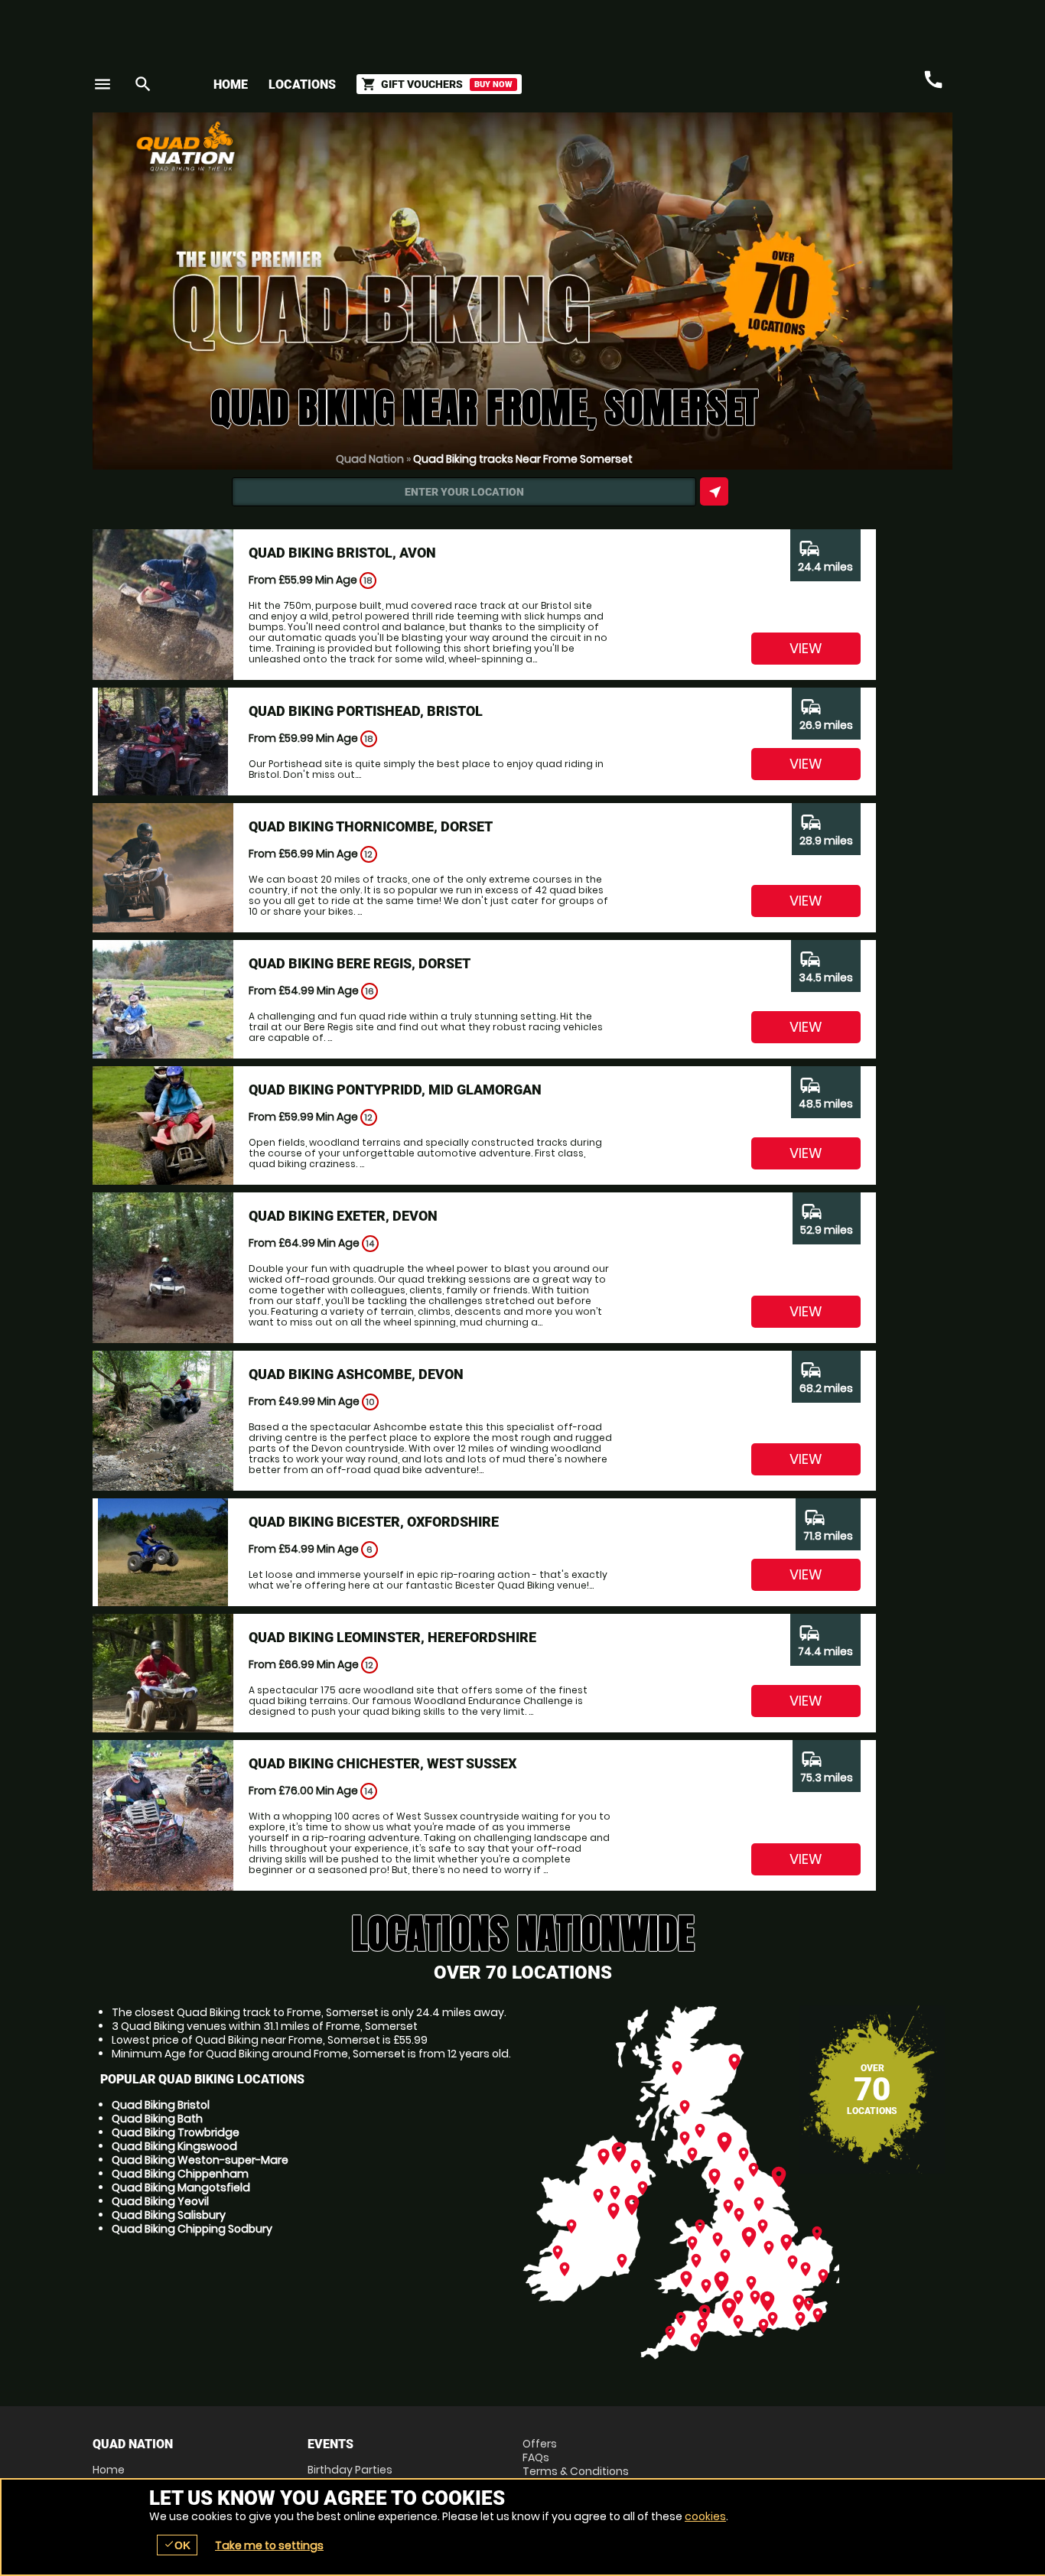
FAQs (536, 2457)
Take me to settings (269, 2545)
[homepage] (410, 146)
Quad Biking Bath (157, 2119)
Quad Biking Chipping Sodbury (192, 2229)
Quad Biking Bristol (161, 2105)
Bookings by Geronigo (685, 152)
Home (231, 85)
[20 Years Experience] (861, 152)
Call (933, 80)
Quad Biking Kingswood (174, 2146)
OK (177, 2545)
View (806, 648)
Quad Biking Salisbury (169, 2215)
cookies (705, 2516)
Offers (540, 2444)
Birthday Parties (350, 2470)
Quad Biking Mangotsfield (181, 2187)
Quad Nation (370, 459)
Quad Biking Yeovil (160, 2201)
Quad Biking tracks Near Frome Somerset (523, 459)
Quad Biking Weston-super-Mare (200, 2160)
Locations (302, 85)
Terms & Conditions (576, 2471)
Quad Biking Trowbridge (176, 2132)
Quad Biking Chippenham (180, 2174)
